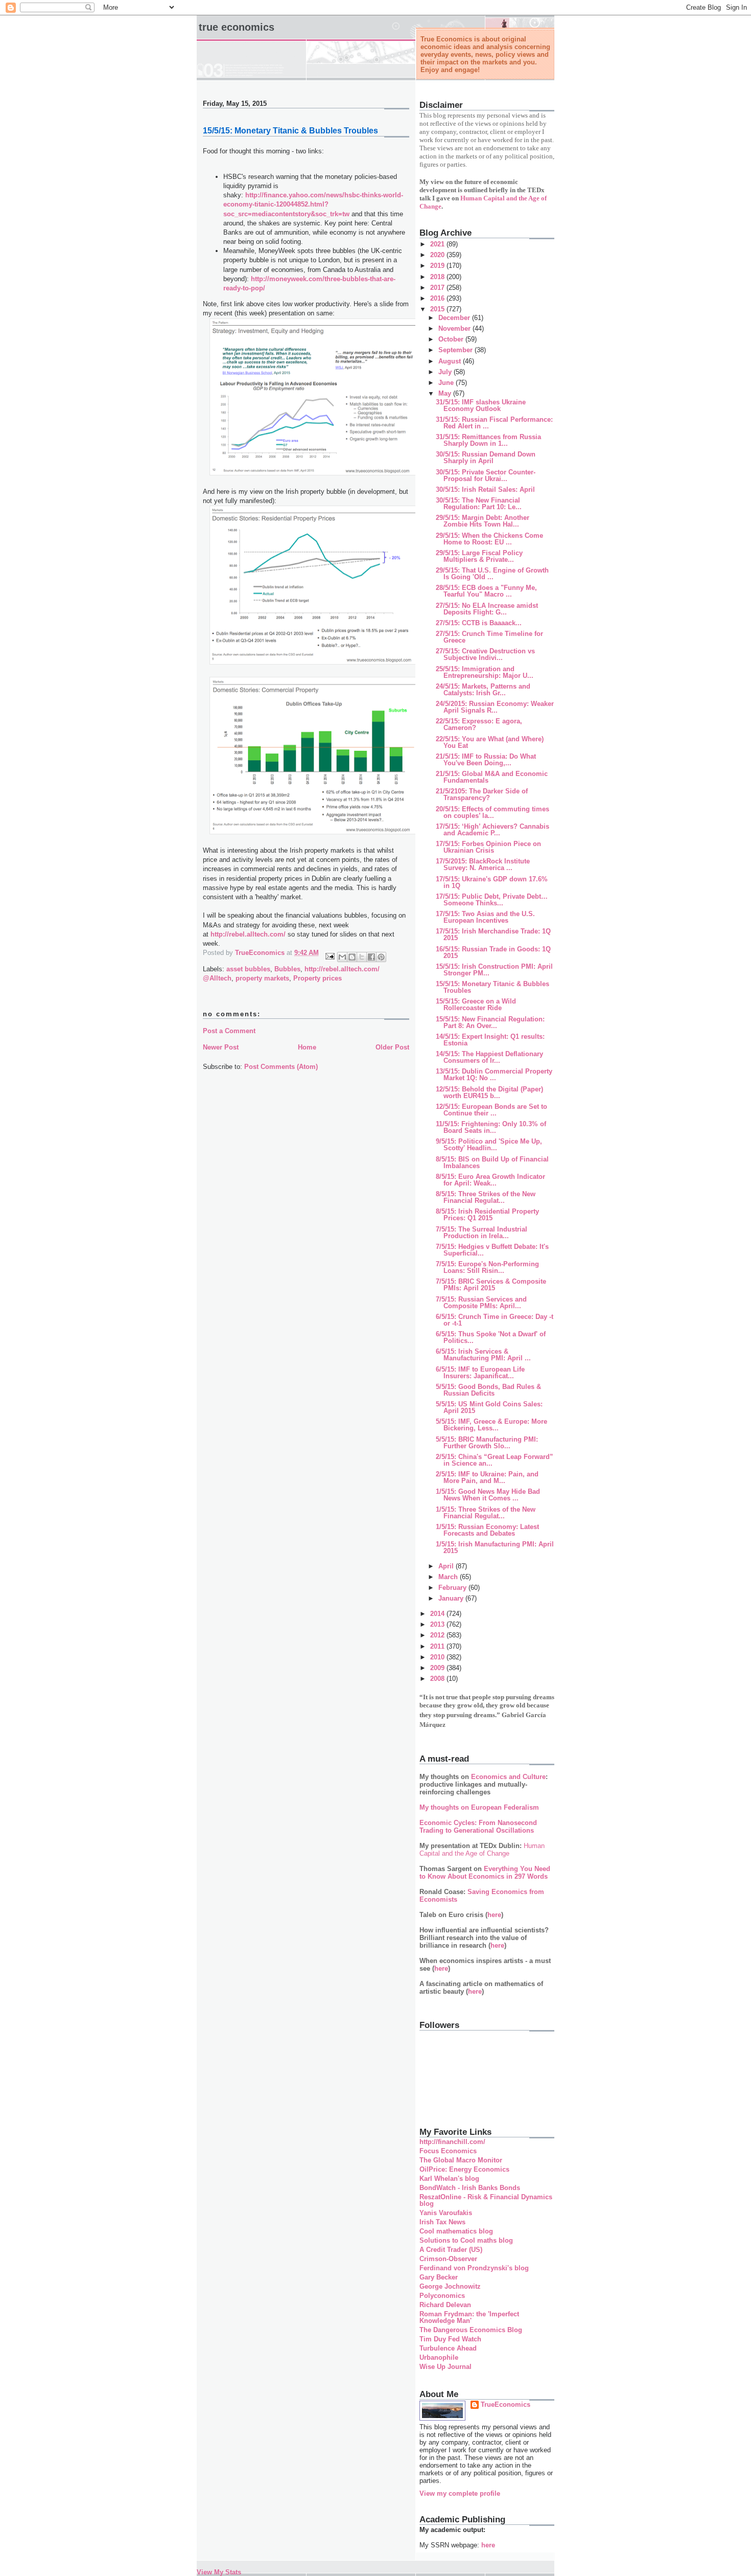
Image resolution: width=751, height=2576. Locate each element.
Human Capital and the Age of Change (482, 1850)
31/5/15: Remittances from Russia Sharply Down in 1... (488, 440)
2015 (438, 309)
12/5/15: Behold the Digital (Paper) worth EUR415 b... (489, 1092)
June (447, 383)
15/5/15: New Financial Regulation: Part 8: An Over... (490, 1022)
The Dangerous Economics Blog (471, 2330)
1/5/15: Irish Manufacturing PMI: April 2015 (495, 1547)
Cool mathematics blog (456, 2231)
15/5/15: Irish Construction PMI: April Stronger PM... (494, 970)
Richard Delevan (445, 2305)
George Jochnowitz (450, 2286)
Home (307, 1047)
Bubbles (287, 969)
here (494, 1915)
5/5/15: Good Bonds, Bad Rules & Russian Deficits (488, 1390)
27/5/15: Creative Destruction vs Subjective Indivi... (485, 654)
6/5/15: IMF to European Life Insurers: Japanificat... (480, 1373)
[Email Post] (329, 956)
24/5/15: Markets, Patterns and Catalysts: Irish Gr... (483, 690)
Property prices (318, 978)
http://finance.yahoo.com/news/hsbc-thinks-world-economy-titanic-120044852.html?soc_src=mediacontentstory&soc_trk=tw (313, 204)
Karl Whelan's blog (449, 2179)
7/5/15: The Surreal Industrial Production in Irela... (482, 1233)
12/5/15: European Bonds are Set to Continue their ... (491, 1110)
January (452, 1598)
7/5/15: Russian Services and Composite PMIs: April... (481, 1303)
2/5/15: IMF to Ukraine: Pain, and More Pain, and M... (487, 1477)
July (446, 372)
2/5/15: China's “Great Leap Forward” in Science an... (495, 1460)
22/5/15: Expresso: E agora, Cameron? (479, 724)
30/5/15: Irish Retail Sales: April (485, 489)
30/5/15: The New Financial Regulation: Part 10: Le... (479, 504)
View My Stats (219, 2572)
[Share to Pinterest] (381, 957)
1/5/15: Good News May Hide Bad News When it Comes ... (488, 1495)
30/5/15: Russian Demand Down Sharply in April (486, 458)
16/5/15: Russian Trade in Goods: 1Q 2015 (493, 952)
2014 (438, 1614)
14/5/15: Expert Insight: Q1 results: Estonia (490, 1040)
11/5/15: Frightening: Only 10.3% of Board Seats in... (491, 1127)
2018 (438, 277)
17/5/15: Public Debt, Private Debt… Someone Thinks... (492, 900)
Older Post (392, 1047)
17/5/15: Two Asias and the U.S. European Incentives (485, 917)
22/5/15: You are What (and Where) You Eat (490, 742)
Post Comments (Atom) (281, 1067)
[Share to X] (362, 957)
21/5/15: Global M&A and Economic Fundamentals (492, 777)
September (456, 350)
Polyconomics (442, 2296)
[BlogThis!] (352, 957)
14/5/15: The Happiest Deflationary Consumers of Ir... (489, 1057)
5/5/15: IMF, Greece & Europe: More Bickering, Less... (491, 1425)
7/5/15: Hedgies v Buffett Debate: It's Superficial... (492, 1250)
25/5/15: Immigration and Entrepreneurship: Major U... (485, 672)
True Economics (237, 27)
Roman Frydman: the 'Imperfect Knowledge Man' (469, 2317)
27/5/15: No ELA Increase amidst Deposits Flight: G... (487, 609)
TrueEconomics (506, 2404)
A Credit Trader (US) (451, 2250)
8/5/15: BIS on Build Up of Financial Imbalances (492, 1162)
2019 (438, 266)
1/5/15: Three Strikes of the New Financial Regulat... (486, 1513)
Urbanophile (439, 2357)
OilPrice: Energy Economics (464, 2169)
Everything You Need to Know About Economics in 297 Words (485, 1873)
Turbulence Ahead (448, 2348)
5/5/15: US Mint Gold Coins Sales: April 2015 (489, 1407)
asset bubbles (248, 969)
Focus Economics (448, 2151)
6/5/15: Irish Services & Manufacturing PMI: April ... (483, 1355)
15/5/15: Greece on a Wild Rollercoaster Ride (476, 1005)
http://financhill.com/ (452, 2142)
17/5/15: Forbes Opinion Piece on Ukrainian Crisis (488, 847)
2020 (438, 255)
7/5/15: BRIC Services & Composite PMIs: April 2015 (491, 1285)
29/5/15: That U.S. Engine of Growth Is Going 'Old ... (492, 574)
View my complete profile (460, 2493)
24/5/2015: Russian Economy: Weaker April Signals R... (495, 707)
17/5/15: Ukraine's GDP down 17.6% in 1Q (492, 882)
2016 (438, 298)
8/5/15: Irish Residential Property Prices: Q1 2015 (487, 1215)
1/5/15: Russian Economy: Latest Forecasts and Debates (487, 1530)
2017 (438, 288)
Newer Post (221, 1047)
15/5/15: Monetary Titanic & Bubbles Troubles (492, 987)
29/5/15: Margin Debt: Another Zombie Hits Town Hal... (483, 521)
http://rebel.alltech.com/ (248, 934)
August (451, 361)
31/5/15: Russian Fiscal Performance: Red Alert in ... (494, 423)
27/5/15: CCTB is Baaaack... (479, 623)
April (447, 1566)
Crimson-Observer (448, 2259)
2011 (438, 1646)
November (455, 328)
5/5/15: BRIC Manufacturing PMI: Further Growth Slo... (487, 1443)
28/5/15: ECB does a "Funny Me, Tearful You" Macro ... (486, 591)
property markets (262, 978)
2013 (438, 1624)
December (455, 318)
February (453, 1588)
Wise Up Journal (445, 2367)
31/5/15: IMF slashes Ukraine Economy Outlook (481, 405)
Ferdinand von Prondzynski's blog (474, 2268)
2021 (438, 244)
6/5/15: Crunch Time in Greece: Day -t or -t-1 (495, 1320)
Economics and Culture (508, 1777)
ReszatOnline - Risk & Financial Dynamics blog (486, 2200)
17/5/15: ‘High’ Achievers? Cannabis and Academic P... (492, 830)
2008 (438, 1679)
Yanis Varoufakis (446, 2213)
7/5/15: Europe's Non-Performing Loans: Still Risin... (487, 1267)
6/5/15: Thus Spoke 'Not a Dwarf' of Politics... (491, 1337)
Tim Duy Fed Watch (450, 2339)
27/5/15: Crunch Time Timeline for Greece (489, 637)
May (446, 393)
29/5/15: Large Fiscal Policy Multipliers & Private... (479, 556)
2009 (438, 1668)
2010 (438, 1657)
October (452, 339)
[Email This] (342, 957)
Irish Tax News (442, 2222)
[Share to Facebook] (371, 957)
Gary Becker (439, 2277)
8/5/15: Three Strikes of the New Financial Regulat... (486, 1197)
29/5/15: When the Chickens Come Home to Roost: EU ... (489, 539)
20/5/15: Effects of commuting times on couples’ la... (492, 812)
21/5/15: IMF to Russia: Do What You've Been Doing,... (486, 760)
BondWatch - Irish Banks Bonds (470, 2188)
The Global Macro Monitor (461, 2160)
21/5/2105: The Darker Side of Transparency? (482, 794)
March (449, 1577)
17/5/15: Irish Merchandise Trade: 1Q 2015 (493, 934)
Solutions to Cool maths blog (466, 2240)
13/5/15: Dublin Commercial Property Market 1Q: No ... (494, 1075)
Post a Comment (229, 1031)
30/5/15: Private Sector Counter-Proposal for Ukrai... (486, 475)
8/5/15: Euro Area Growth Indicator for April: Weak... (490, 1180)
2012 (438, 1635)
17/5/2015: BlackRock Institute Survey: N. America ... (483, 864)
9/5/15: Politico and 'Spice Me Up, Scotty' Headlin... (489, 1145)
